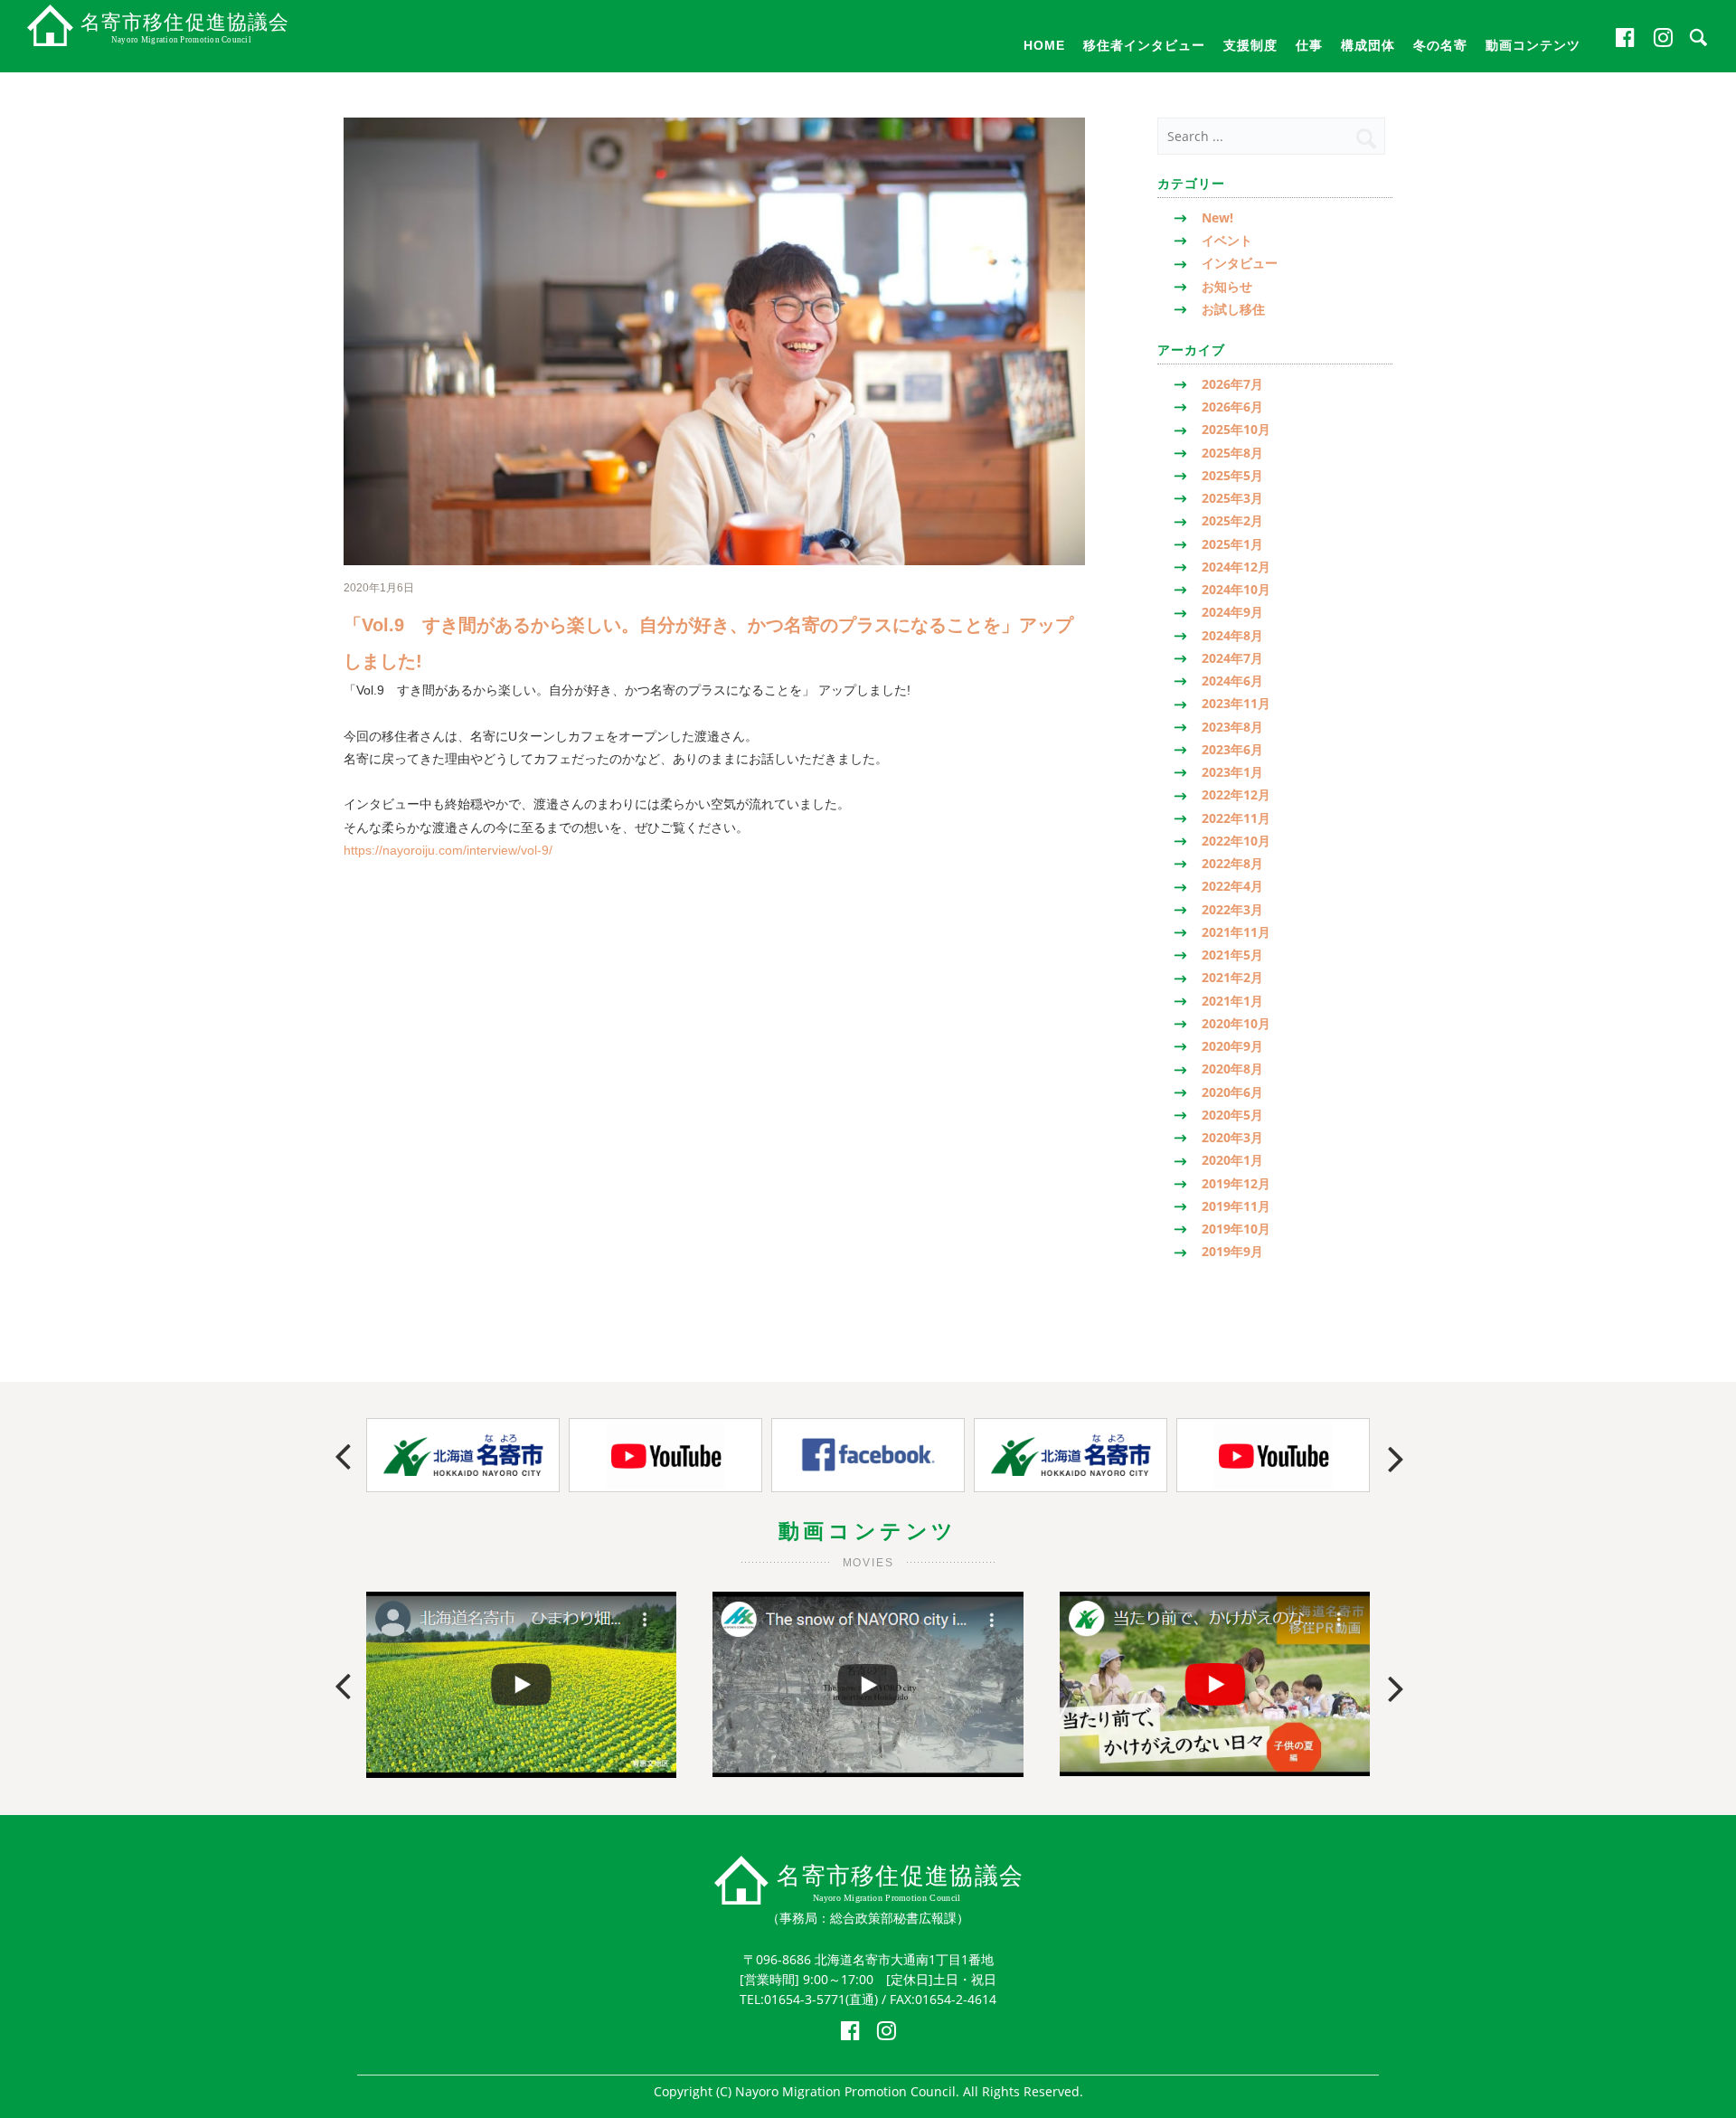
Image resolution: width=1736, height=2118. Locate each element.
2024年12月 (1236, 567)
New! (1217, 217)
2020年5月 (1232, 1115)
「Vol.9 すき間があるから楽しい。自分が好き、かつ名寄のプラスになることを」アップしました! (708, 643)
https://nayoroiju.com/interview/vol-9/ (448, 850)
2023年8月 (1232, 727)
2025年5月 (1232, 475)
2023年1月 (1232, 772)
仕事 (1309, 45)
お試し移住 (1233, 309)
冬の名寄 (1440, 45)
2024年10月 (1236, 589)
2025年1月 (1232, 544)
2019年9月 (1232, 1251)
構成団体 (1368, 45)
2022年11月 (1236, 818)
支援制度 (1250, 45)
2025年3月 (1232, 498)
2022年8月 (1232, 863)
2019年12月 (1236, 1183)
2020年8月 (1232, 1068)
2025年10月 (1236, 429)
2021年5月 (1232, 955)
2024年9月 (1232, 612)
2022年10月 (1236, 841)
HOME (1044, 45)
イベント (1227, 240)
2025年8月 (1232, 453)
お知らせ (1227, 286)
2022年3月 (1232, 909)
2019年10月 (1236, 1229)
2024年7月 (1232, 658)
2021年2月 (1232, 977)
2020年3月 (1232, 1137)
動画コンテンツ (1533, 45)
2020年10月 (1236, 1023)
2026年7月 (1232, 384)
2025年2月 (1232, 520)
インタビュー (1240, 263)
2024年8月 (1232, 635)
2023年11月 (1236, 703)
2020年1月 (1232, 1160)
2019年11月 (1236, 1206)
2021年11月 (1236, 932)
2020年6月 (1232, 1092)
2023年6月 (1232, 749)
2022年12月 (1236, 794)
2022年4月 (1232, 886)
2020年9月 (1232, 1046)
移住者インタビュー (1144, 45)
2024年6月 (1232, 681)
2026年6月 (1232, 407)
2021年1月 (1232, 1001)
